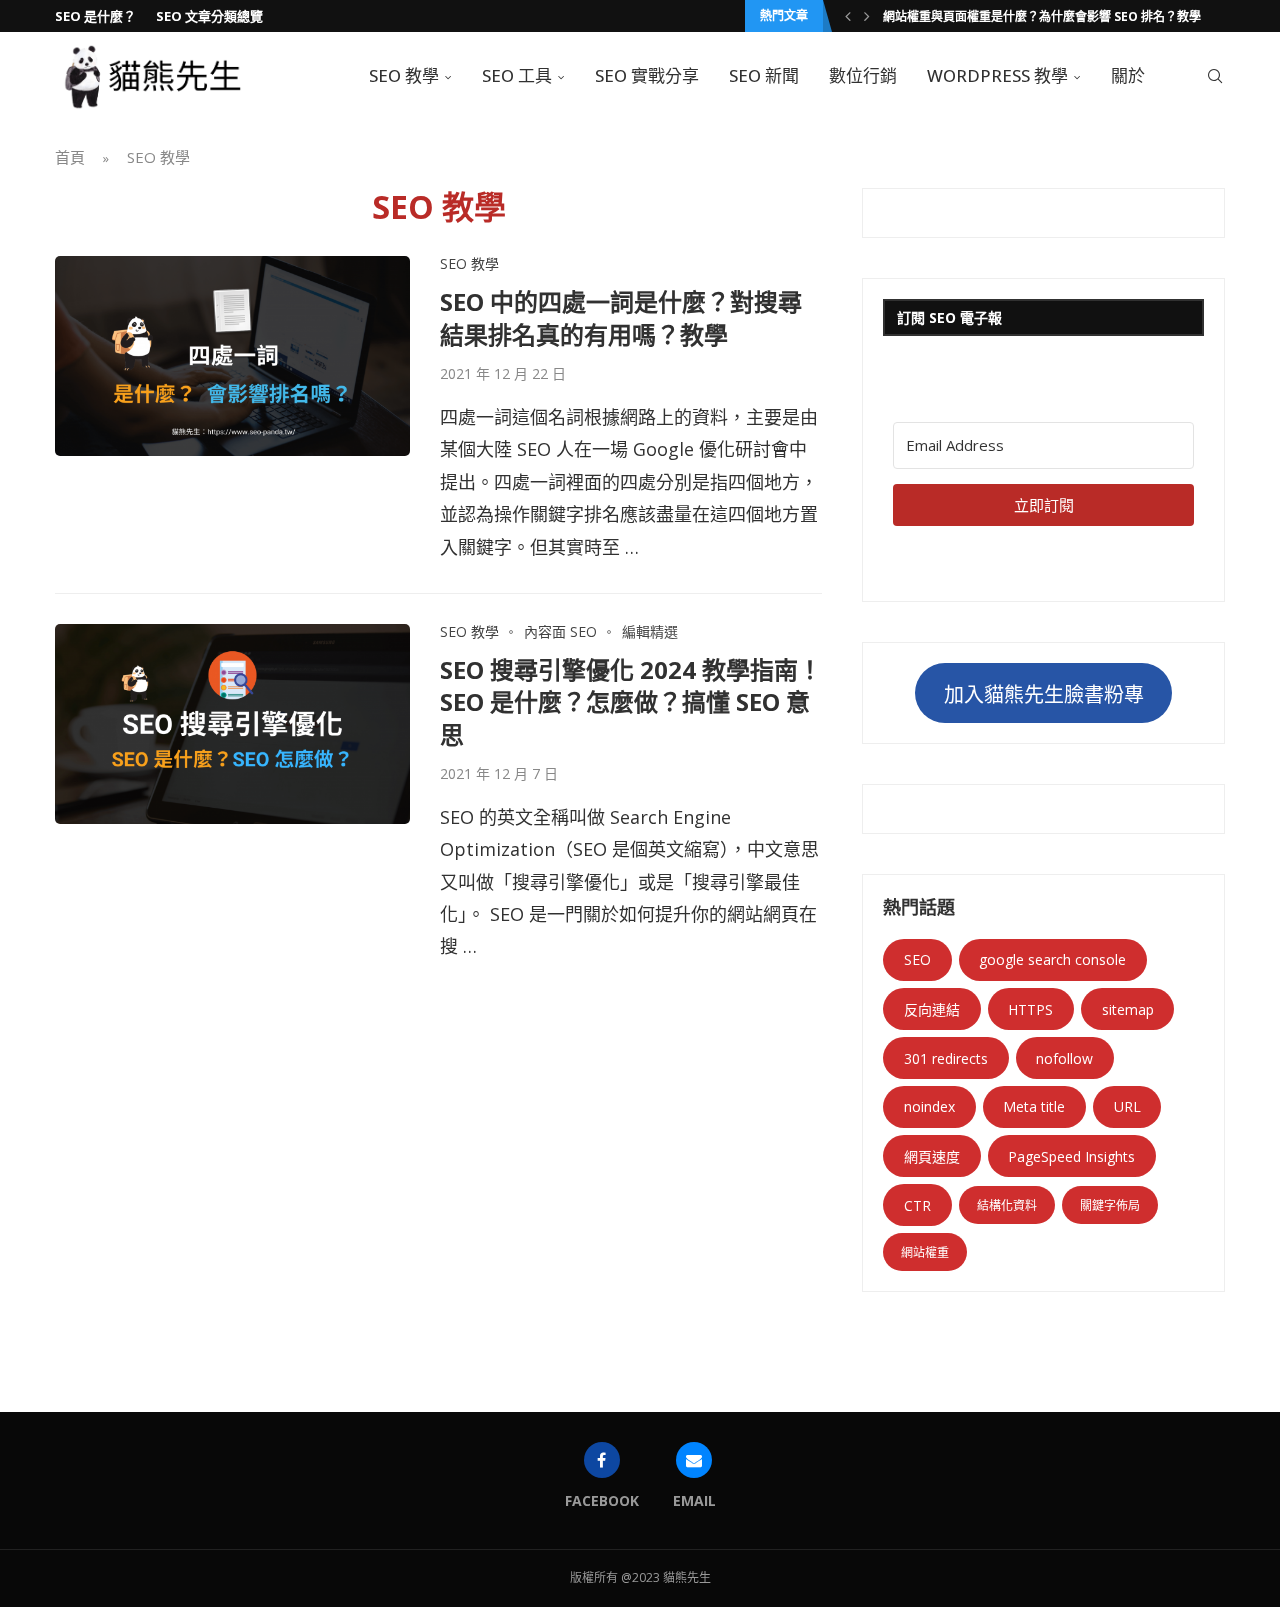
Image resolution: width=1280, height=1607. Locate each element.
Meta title (1034, 1106)
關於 (1128, 75)
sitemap (1128, 1009)
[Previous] (848, 16)
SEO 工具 (517, 75)
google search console (1052, 959)
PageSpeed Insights (1071, 1156)
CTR (917, 1205)
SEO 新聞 (764, 75)
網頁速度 (932, 1156)
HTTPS (1030, 1009)
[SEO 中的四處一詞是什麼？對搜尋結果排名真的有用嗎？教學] (232, 356)
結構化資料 (1007, 1205)
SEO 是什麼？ (95, 16)
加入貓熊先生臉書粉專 (1044, 694)
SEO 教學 (404, 75)
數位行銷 (863, 75)
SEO (917, 959)
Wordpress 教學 (997, 75)
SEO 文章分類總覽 (209, 16)
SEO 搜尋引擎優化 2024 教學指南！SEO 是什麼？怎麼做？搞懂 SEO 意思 (631, 702)
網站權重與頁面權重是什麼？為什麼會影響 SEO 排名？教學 (1042, 16)
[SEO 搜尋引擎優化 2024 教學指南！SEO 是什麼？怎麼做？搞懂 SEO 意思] (232, 724)
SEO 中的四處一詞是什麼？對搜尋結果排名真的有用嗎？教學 (621, 317)
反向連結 (932, 1009)
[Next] (867, 16)
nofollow (1064, 1058)
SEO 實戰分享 (647, 75)
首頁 (70, 157)
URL (1127, 1106)
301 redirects (946, 1058)
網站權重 (925, 1252)
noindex (929, 1106)
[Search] (1215, 76)
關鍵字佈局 (1110, 1205)
